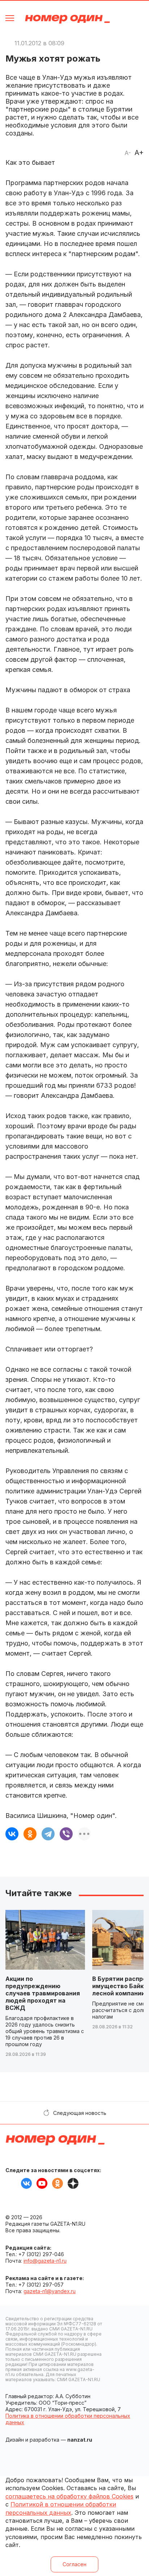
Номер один (67, 19)
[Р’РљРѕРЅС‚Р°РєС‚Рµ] (12, 1834)
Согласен (74, 2564)
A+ (139, 152)
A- (128, 153)
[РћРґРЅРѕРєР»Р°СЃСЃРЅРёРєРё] (30, 1834)
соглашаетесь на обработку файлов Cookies (69, 2496)
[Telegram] (48, 1834)
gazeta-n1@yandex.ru (50, 2291)
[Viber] (66, 1834)
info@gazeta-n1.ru (45, 2261)
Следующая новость (80, 2113)
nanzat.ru (80, 2440)
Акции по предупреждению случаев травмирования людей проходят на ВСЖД (43, 1993)
